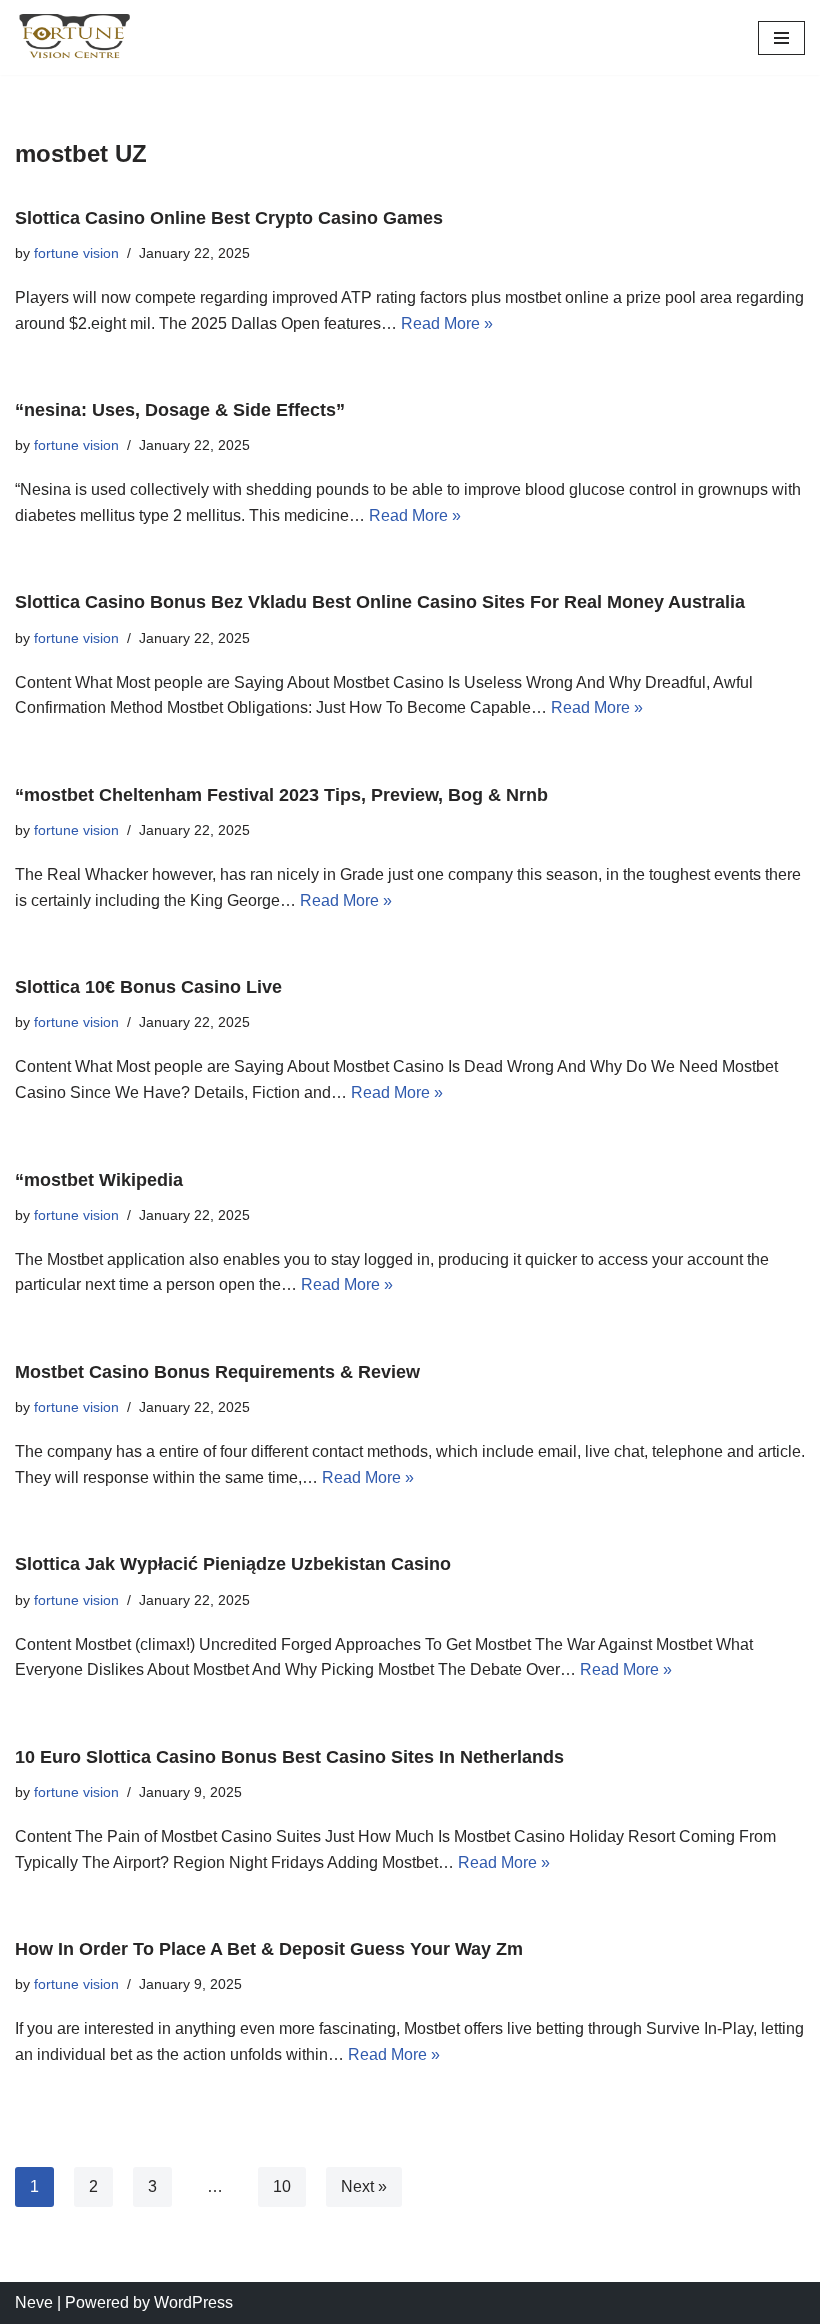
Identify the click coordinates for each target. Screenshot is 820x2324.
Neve (34, 2302)
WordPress (193, 2302)
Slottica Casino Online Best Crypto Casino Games (229, 218)
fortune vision (76, 253)
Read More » (447, 323)
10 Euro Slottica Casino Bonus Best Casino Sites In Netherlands (289, 1757)
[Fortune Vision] (75, 37)
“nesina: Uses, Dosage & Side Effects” (180, 410)
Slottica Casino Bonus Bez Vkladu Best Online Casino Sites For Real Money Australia (380, 602)
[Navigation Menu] (781, 38)
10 (282, 2186)
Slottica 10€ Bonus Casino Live (148, 987)
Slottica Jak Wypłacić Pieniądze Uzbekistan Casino (233, 1564)
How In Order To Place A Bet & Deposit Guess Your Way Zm (269, 1949)
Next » (364, 2186)
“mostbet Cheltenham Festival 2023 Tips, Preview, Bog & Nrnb (281, 795)
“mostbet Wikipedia (99, 1180)
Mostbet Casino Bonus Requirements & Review (217, 1372)
